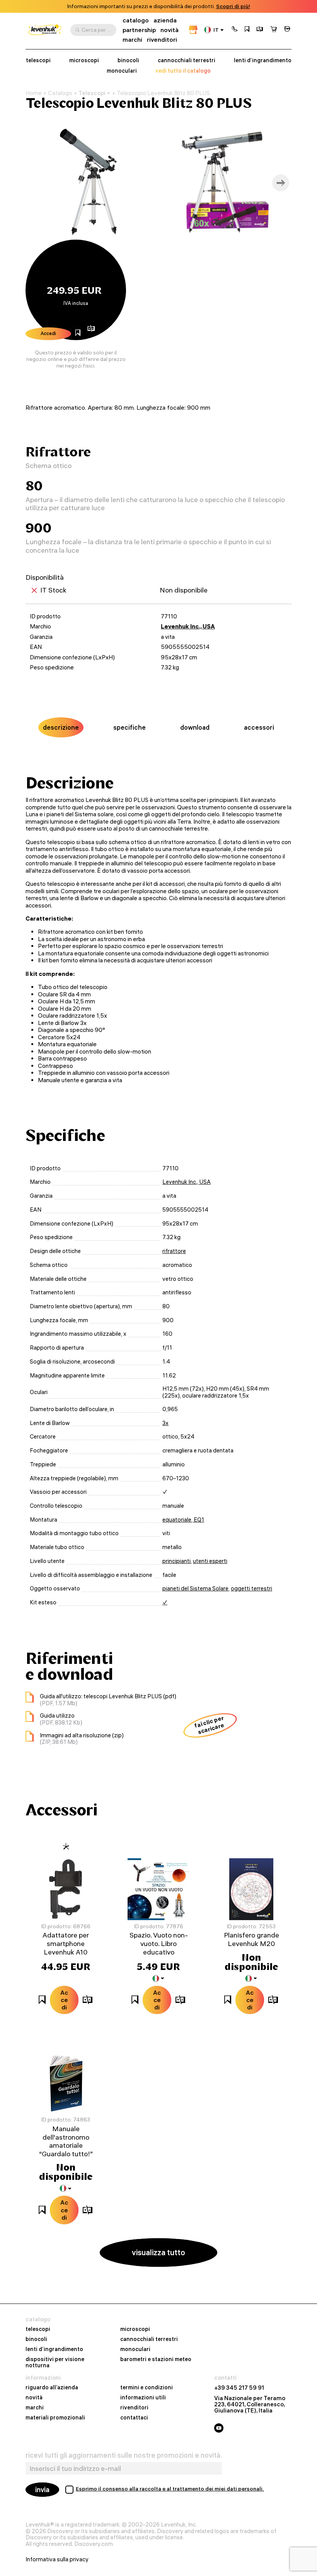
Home (34, 93)
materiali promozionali (55, 2418)
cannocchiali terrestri (187, 60)
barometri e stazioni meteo (156, 2360)
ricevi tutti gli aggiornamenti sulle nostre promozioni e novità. (124, 2455)
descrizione (61, 727)
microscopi (84, 60)
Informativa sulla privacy (57, 2559)
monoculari (122, 71)
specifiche (130, 727)
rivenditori (162, 40)
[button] (235, 30)
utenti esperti (210, 1561)
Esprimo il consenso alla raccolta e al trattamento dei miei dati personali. (170, 2489)
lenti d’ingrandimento (263, 60)
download (195, 727)
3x (165, 1423)
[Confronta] (260, 30)
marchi (132, 40)
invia (42, 2490)
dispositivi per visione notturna (55, 2363)
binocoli (128, 60)
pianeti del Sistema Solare (195, 1589)
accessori (259, 727)
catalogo (136, 20)
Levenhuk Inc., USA (188, 626)
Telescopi (92, 93)
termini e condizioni (147, 2388)
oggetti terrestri (251, 1589)
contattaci (134, 2418)
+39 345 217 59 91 (239, 2388)
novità (170, 30)
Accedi (48, 333)
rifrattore (174, 1251)
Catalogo (60, 93)
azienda (165, 20)
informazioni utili (143, 2398)
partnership (139, 30)
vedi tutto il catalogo (183, 71)
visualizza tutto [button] (158, 2252)
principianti (176, 1561)
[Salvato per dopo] (247, 30)
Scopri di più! (233, 6)
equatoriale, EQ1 (183, 1520)
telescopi (38, 60)
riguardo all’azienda (52, 2388)
